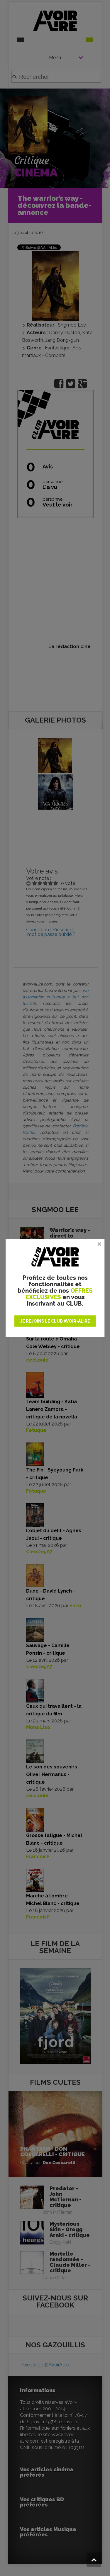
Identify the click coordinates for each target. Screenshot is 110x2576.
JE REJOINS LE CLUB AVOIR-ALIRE (55, 1321)
